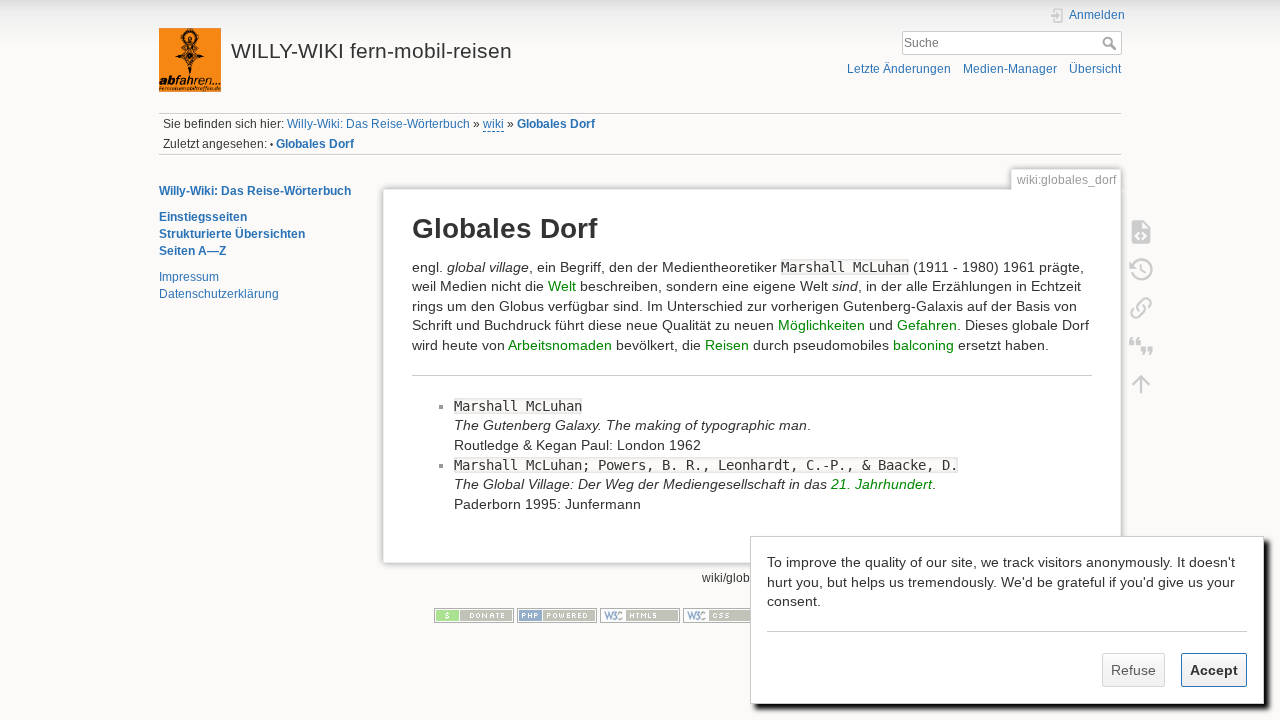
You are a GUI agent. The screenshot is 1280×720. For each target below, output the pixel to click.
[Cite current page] (1141, 345)
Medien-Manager (1010, 69)
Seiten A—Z (192, 251)
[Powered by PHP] (557, 615)
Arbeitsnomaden (560, 345)
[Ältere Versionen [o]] (1141, 269)
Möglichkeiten (821, 325)
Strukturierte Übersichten (232, 234)
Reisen (727, 345)
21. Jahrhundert (881, 484)
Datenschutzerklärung (219, 294)
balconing (923, 345)
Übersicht (1095, 69)
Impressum (189, 277)
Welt (562, 286)
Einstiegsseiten (203, 217)
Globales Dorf (556, 124)
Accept (1214, 670)
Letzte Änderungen (899, 69)
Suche (1111, 43)
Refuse (1133, 670)
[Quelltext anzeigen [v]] (1141, 231)
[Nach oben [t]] (1141, 383)
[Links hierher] (1141, 307)
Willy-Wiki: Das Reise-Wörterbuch (378, 124)
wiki (493, 124)
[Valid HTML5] (640, 615)
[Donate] (474, 615)
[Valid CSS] (723, 615)
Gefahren (927, 325)
